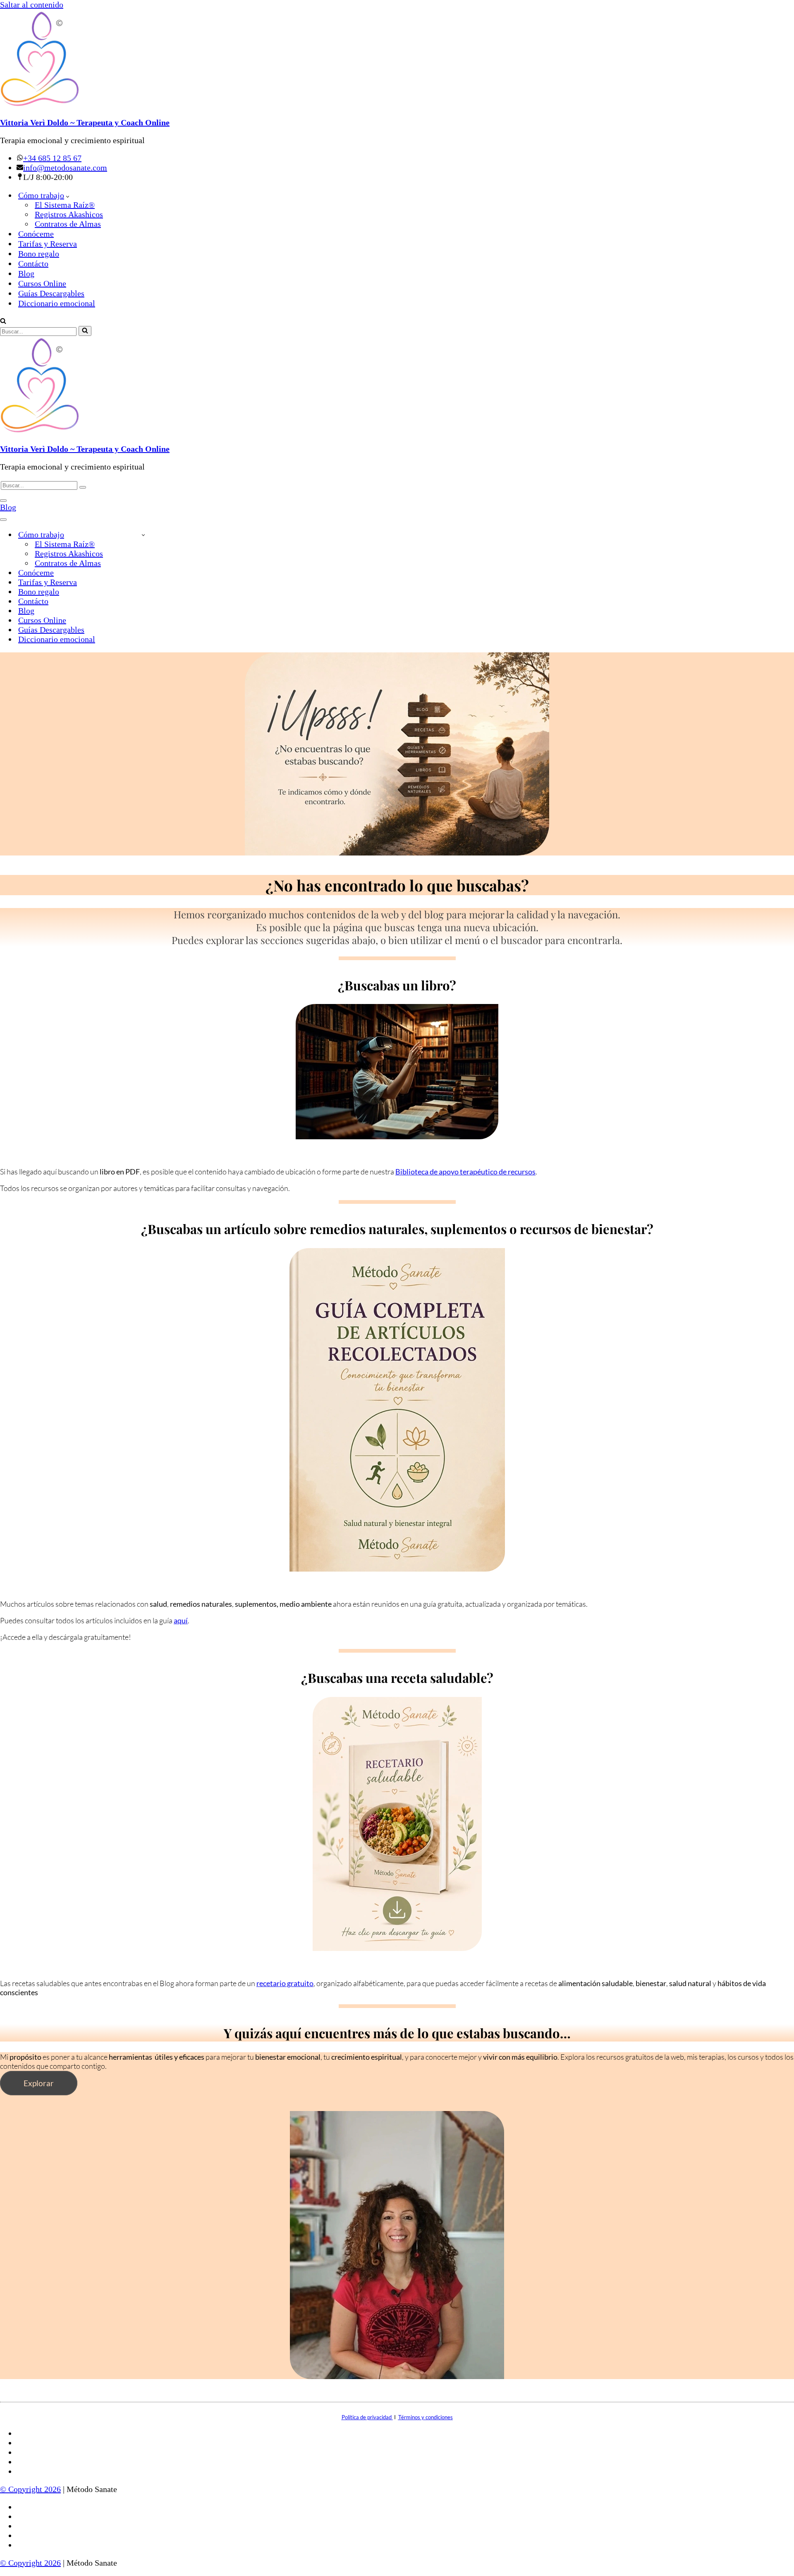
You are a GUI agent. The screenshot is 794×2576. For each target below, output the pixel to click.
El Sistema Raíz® (65, 205)
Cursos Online (42, 283)
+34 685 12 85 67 (52, 158)
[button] (68, 195)
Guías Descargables (51, 293)
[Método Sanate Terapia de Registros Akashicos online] (397, 60)
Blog (26, 273)
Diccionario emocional (57, 303)
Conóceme (36, 234)
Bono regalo (39, 254)
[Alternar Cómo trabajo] (143, 535)
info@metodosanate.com (65, 168)
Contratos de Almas (68, 224)
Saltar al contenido (32, 5)
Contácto (33, 264)
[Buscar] (3, 321)
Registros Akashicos (69, 214)
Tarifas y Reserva (48, 244)
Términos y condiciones (426, 2417)
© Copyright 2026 (30, 2489)
